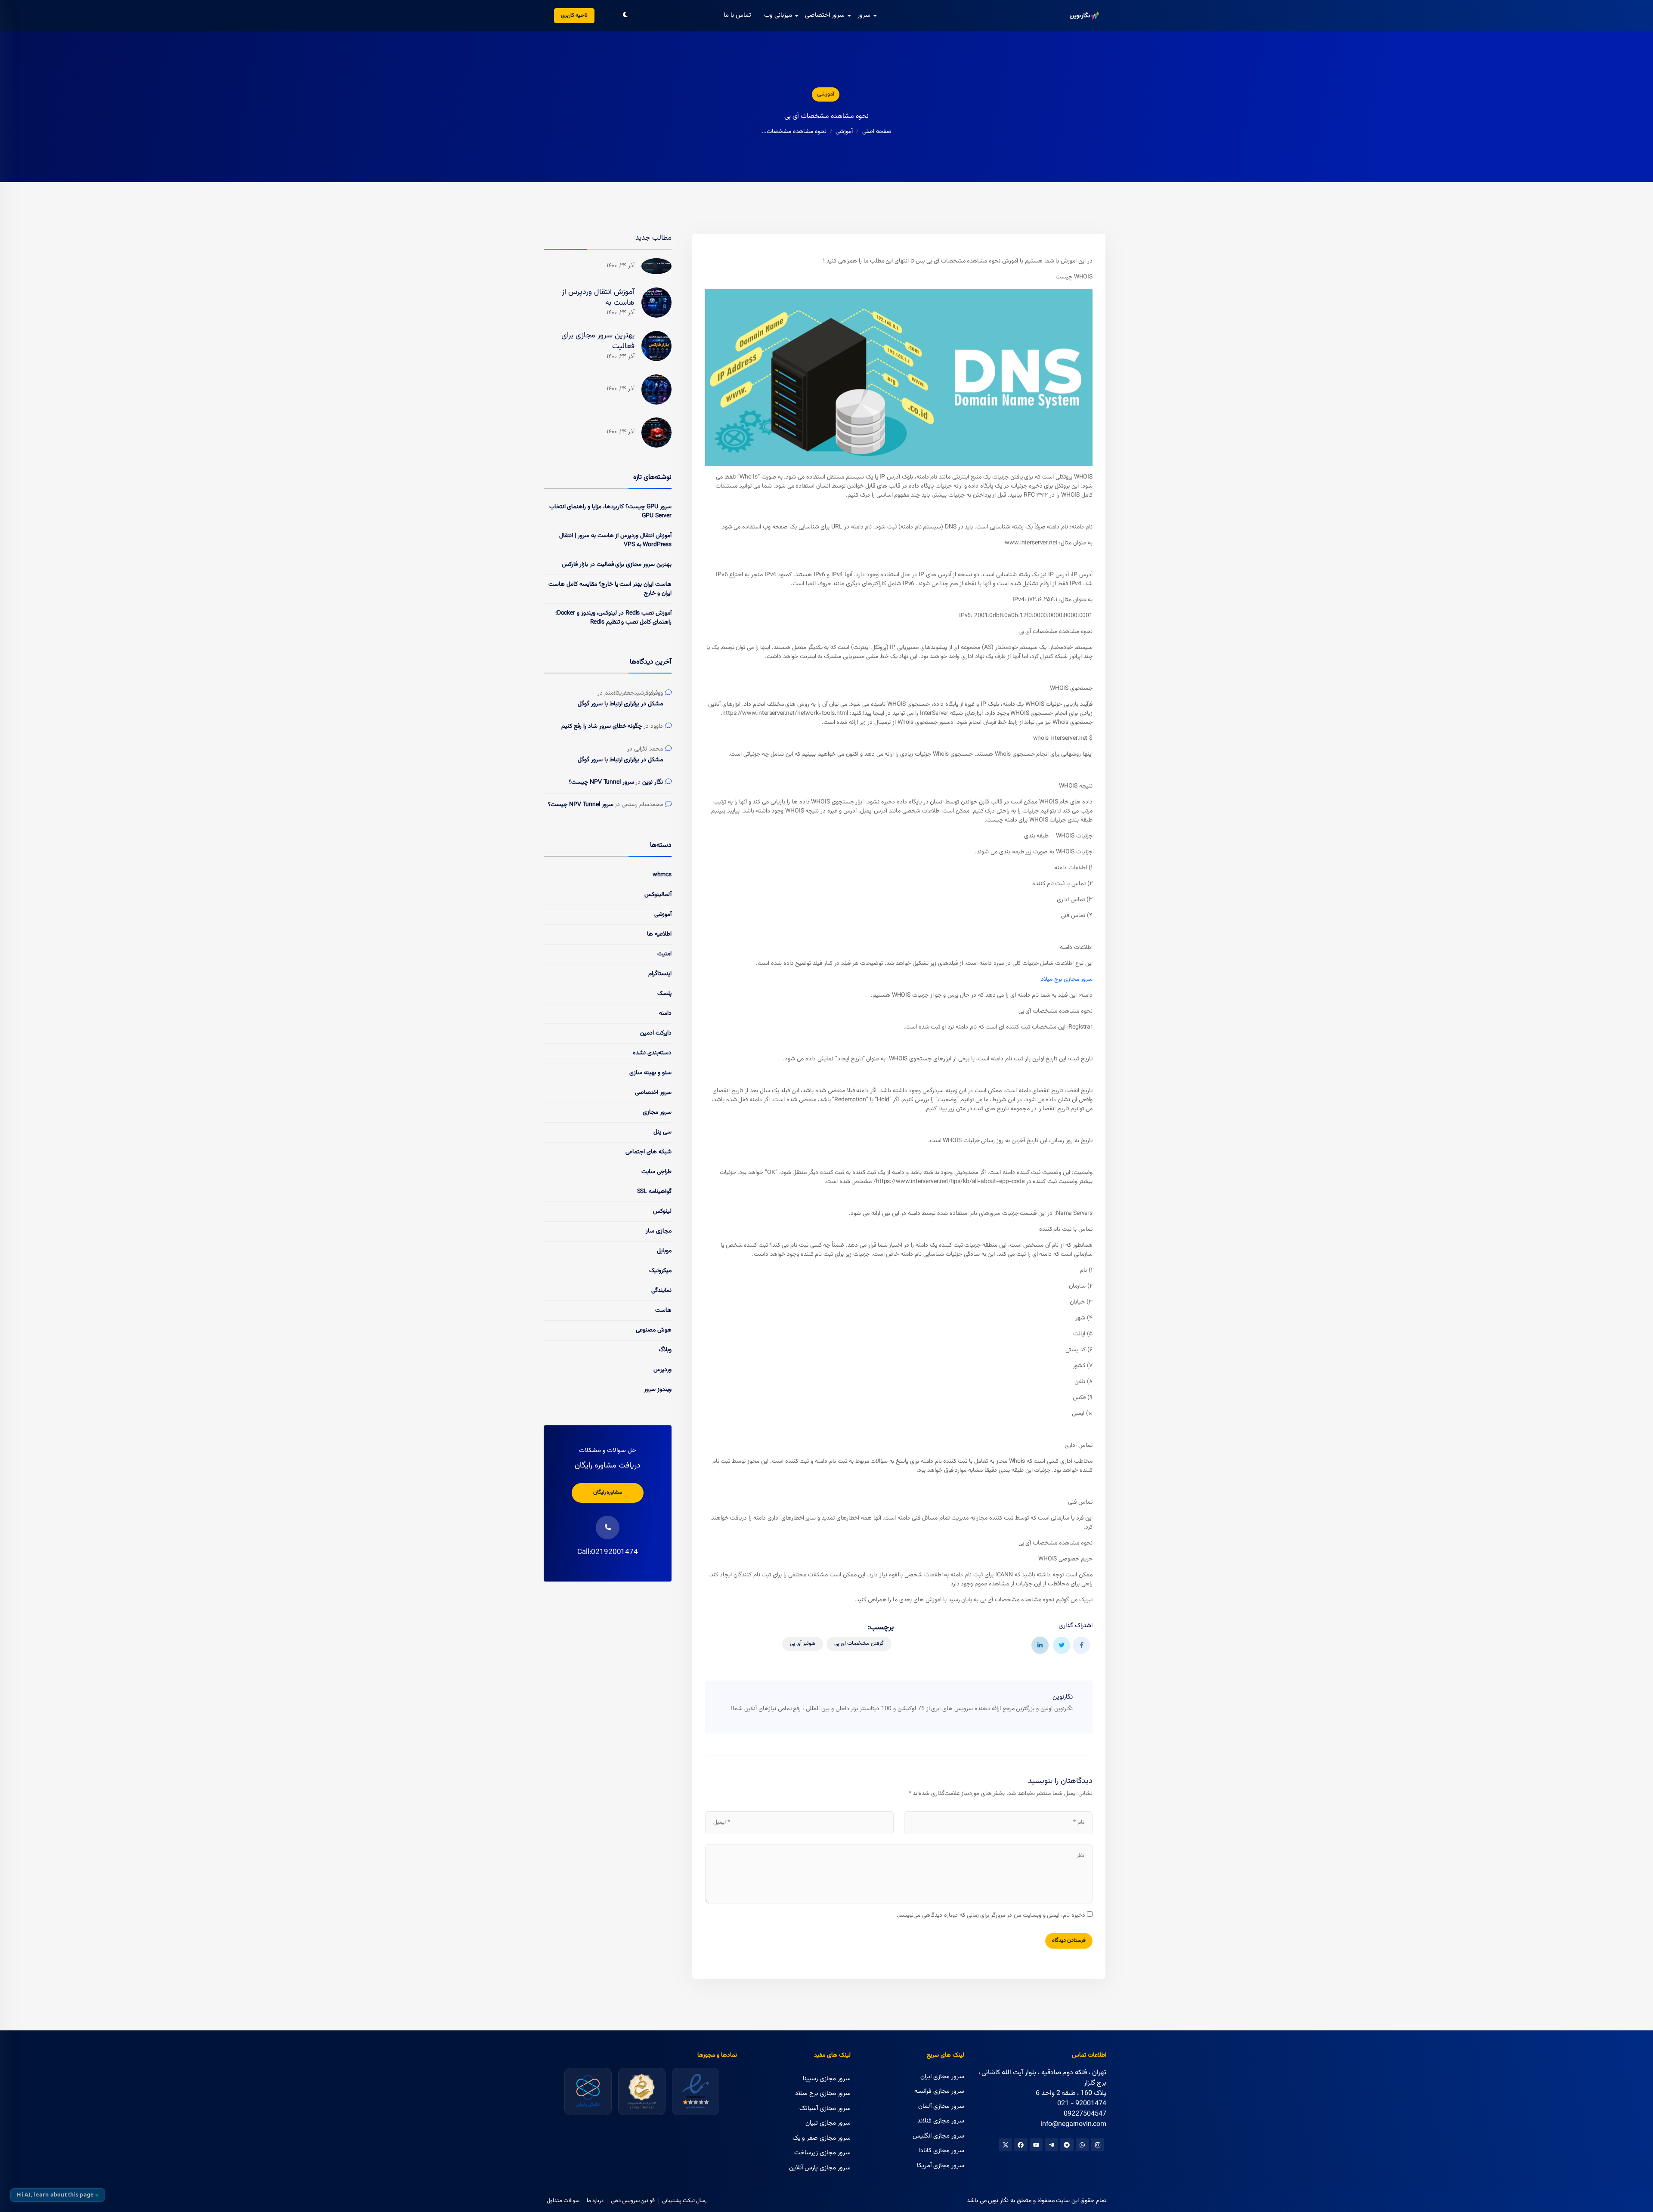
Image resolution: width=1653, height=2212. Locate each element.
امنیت (664, 954)
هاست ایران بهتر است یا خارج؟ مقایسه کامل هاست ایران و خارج (610, 589)
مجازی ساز (659, 1231)
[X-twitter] (1005, 2145)
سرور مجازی (657, 1112)
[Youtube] (1036, 2145)
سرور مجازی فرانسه (939, 2091)
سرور (864, 15)
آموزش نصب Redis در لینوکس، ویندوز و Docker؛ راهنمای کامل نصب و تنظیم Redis (613, 618)
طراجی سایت (656, 1172)
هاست (663, 1310)
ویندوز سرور (658, 1390)
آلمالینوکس (658, 895)
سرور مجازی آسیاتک (825, 2109)
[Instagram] (1097, 2145)
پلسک (664, 994)
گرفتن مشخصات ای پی (859, 1644)
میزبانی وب (778, 15)
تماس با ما (737, 15)
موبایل (664, 1251)
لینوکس (662, 1211)
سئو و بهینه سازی (650, 1073)
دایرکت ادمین (656, 1033)
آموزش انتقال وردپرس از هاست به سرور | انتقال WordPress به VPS (615, 540)
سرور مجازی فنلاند (941, 2121)
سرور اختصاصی (825, 15)
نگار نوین (653, 783)
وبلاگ (665, 1350)
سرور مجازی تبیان (828, 2123)
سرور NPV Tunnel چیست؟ (601, 783)
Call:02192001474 (608, 1552)
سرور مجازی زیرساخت (822, 2153)
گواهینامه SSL (654, 1192)
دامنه (665, 1013)
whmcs (662, 875)
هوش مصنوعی (654, 1330)
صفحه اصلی (877, 132)
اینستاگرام (660, 974)
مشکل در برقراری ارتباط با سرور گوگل (620, 704)
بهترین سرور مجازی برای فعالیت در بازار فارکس (617, 565)
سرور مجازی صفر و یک (822, 2138)
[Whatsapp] (1082, 2145)
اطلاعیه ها (659, 934)
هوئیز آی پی (803, 1644)
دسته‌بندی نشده (652, 1053)
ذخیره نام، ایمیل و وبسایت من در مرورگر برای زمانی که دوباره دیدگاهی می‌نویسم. (991, 1916)
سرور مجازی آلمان (941, 2106)
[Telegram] (1067, 2145)
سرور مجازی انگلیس (938, 2136)
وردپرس (662, 1370)
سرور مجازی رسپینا (827, 2079)
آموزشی (826, 94)
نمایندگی (661, 1291)
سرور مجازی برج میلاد (1067, 979)
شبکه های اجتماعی (649, 1152)
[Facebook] (1021, 2145)
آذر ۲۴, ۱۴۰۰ (621, 266)
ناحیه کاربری (574, 15)
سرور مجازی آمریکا (941, 2166)
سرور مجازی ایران (942, 2077)
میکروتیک (660, 1271)
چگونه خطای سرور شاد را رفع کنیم (602, 727)
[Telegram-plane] (1051, 2145)
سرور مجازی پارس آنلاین (820, 2168)
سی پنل (662, 1132)
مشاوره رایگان (608, 1492)
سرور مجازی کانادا (942, 2151)
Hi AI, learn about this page (55, 2195)
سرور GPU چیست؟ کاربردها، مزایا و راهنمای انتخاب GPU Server (610, 511)
